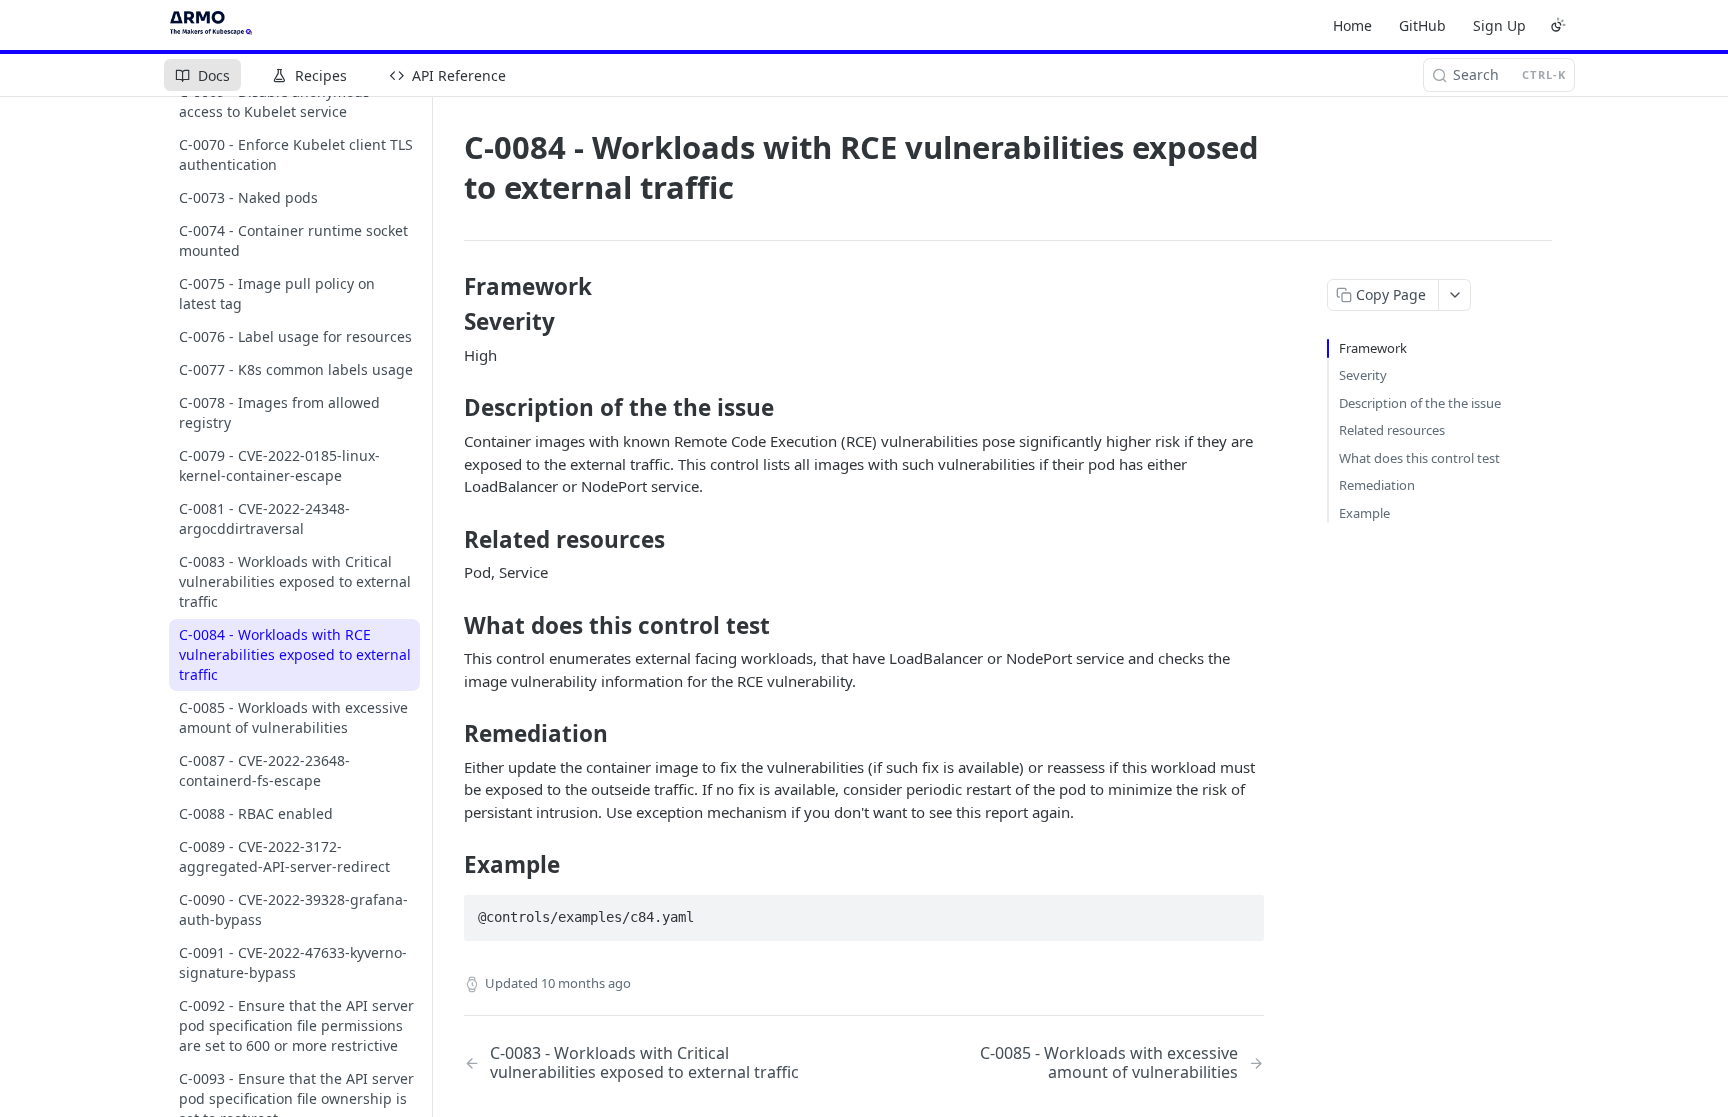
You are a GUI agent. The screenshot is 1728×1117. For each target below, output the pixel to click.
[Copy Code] (1240, 911)
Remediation (1377, 485)
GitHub (1422, 25)
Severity (1363, 375)
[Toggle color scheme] (1558, 25)
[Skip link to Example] (450, 865)
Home (1352, 25)
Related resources (1392, 430)
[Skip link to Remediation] (450, 734)
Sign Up (1499, 25)
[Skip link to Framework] (450, 287)
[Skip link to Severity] (450, 322)
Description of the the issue (1420, 403)
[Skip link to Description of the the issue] (450, 408)
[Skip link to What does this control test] (450, 626)
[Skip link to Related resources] (450, 539)
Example (1364, 513)
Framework (1373, 348)
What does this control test (1419, 458)
